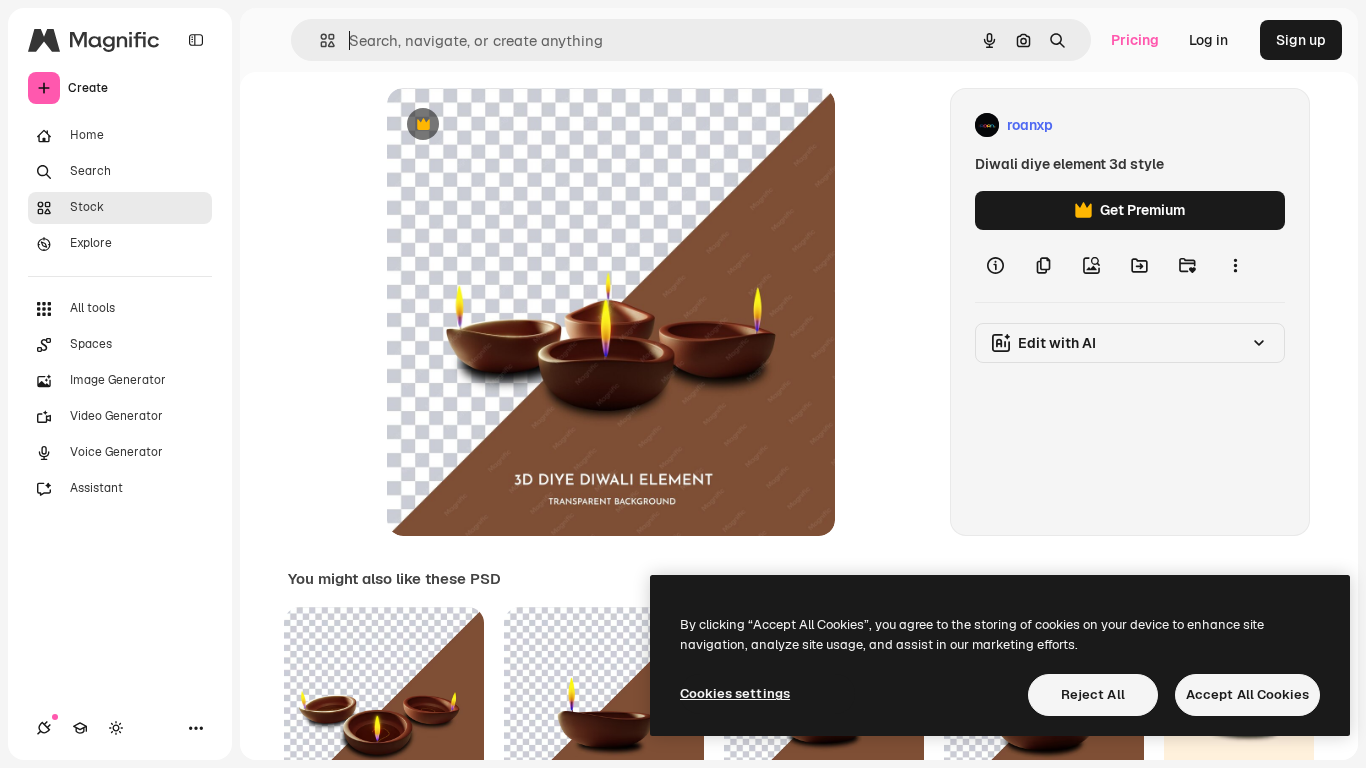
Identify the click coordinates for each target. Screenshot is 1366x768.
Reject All (1093, 694)
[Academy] (80, 728)
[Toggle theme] (116, 728)
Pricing (1135, 40)
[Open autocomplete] (319, 40)
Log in (1208, 40)
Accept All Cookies (1247, 694)
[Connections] (44, 728)
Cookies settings (735, 693)
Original (515, 125)
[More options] (1235, 266)
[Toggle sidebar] (196, 40)
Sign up (1301, 40)
